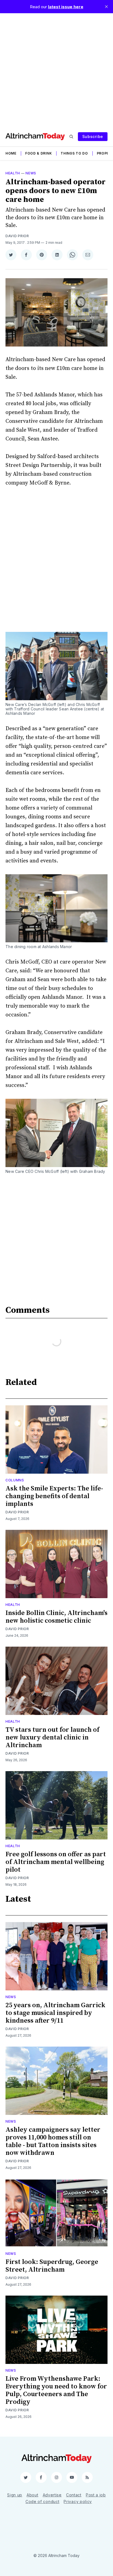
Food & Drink (39, 153)
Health (13, 173)
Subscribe (93, 136)
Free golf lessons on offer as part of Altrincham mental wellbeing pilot (56, 1862)
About (33, 2495)
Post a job (96, 2495)
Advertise (52, 2495)
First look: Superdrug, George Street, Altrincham (52, 2266)
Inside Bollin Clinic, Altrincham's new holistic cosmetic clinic (56, 1617)
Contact (74, 2495)
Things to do (74, 153)
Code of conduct (43, 2501)
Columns (15, 1480)
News (31, 173)
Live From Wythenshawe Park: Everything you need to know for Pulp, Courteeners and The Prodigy (56, 2390)
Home (11, 153)
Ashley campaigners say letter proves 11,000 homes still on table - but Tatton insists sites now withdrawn (53, 2141)
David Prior (17, 236)
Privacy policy (78, 2501)
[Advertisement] (56, 70)
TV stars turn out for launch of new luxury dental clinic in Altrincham (52, 1738)
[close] (106, 7)
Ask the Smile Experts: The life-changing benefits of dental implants (54, 1496)
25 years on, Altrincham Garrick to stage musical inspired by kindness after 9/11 (55, 2013)
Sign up (15, 2495)
